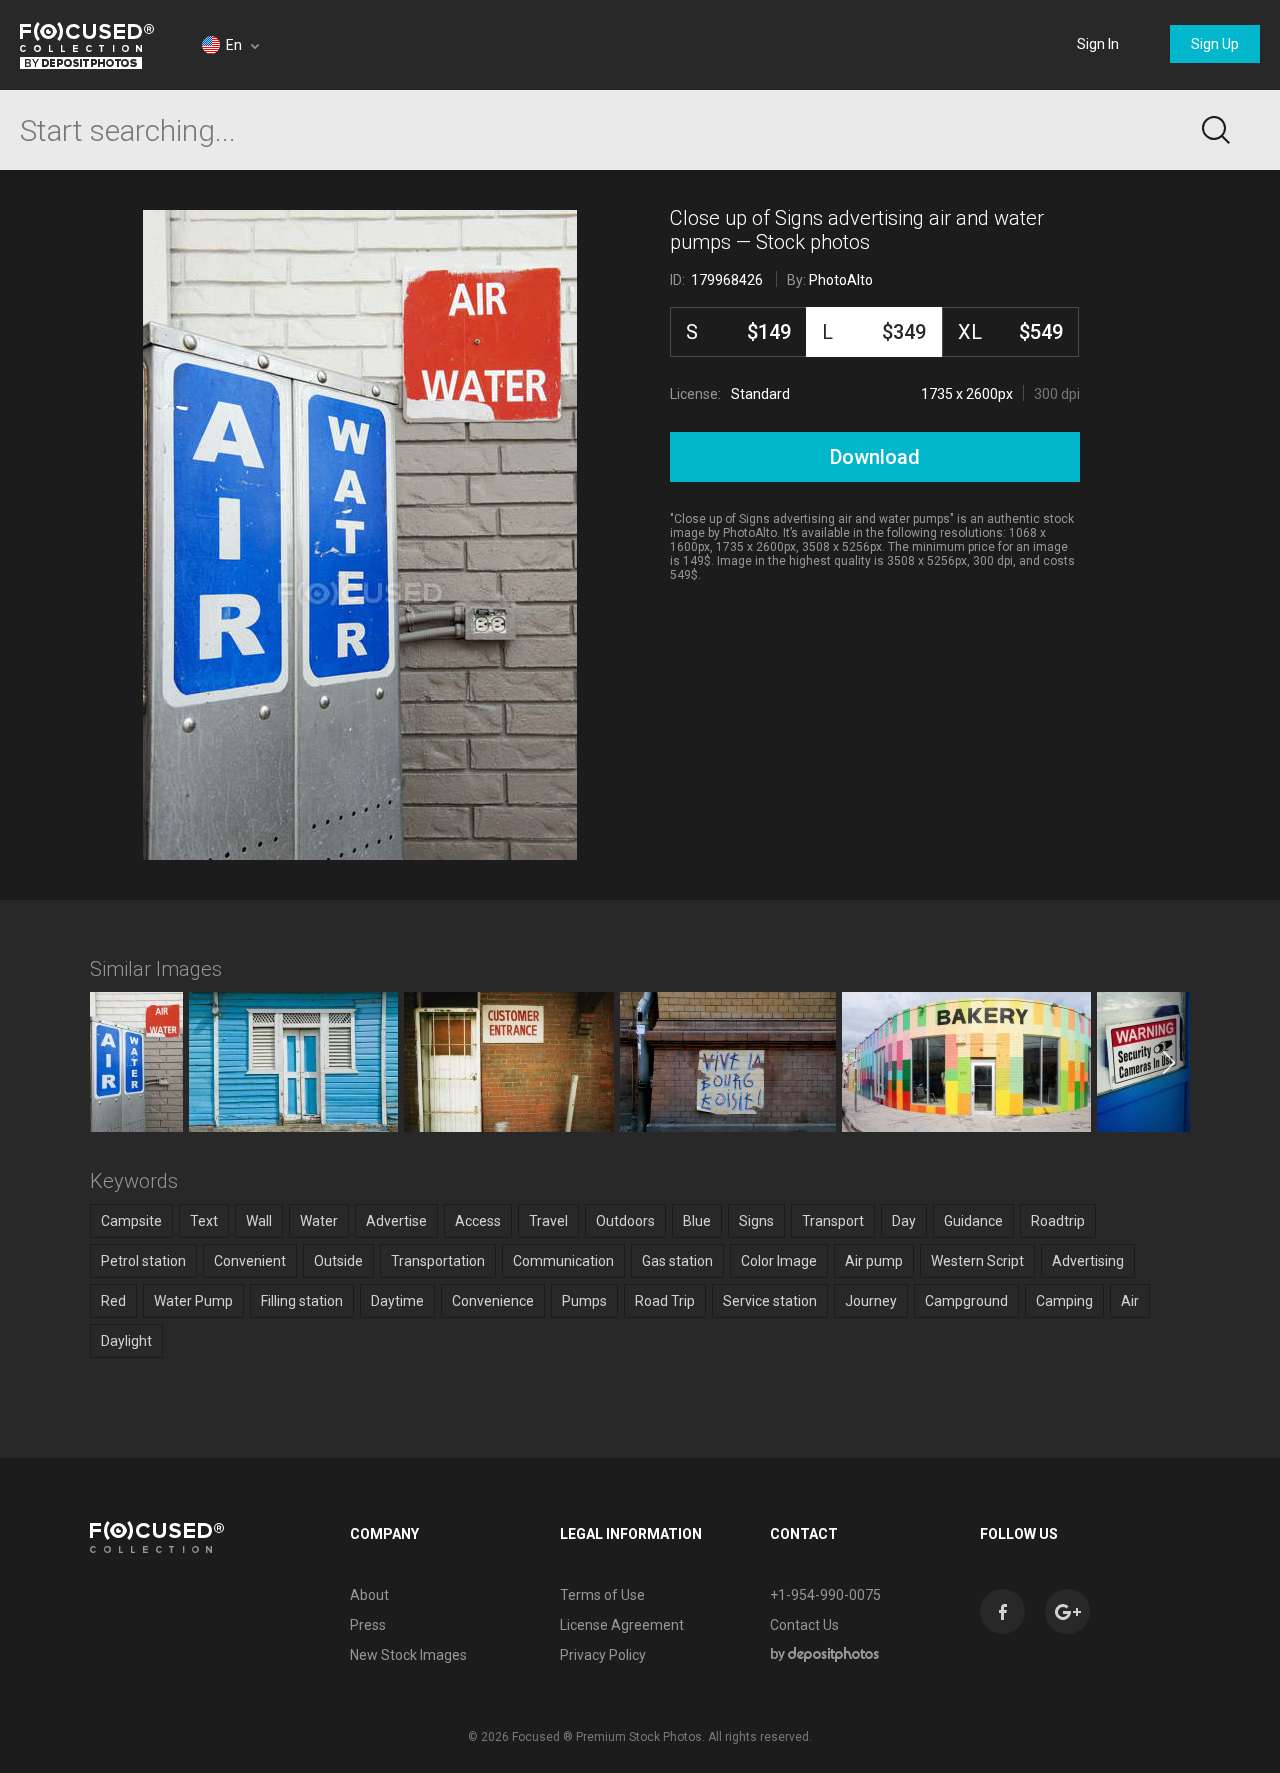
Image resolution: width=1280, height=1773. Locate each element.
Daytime (397, 1301)
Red (113, 1301)
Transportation (438, 1261)
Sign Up (1215, 44)
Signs (756, 1221)
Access (478, 1221)
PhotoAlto (841, 280)
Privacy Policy (603, 1655)
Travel (548, 1221)
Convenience (493, 1301)
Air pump (874, 1261)
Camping (1064, 1301)
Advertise (396, 1221)
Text (204, 1221)
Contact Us (804, 1625)
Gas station (677, 1261)
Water (319, 1221)
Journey (871, 1301)
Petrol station (143, 1261)
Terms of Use (602, 1595)
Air (1130, 1301)
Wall (259, 1221)
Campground (966, 1301)
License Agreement (622, 1625)
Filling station (302, 1301)
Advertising (1088, 1261)
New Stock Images (408, 1655)
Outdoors (625, 1221)
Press (368, 1625)
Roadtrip (1058, 1221)
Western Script (977, 1261)
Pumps (584, 1301)
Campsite (131, 1221)
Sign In (1098, 44)
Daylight (126, 1341)
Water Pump (193, 1301)
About (369, 1595)
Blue (697, 1221)
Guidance (973, 1221)
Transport (833, 1221)
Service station (770, 1301)
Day (904, 1221)
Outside (338, 1261)
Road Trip (665, 1301)
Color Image (779, 1261)
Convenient (250, 1261)
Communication (563, 1261)
